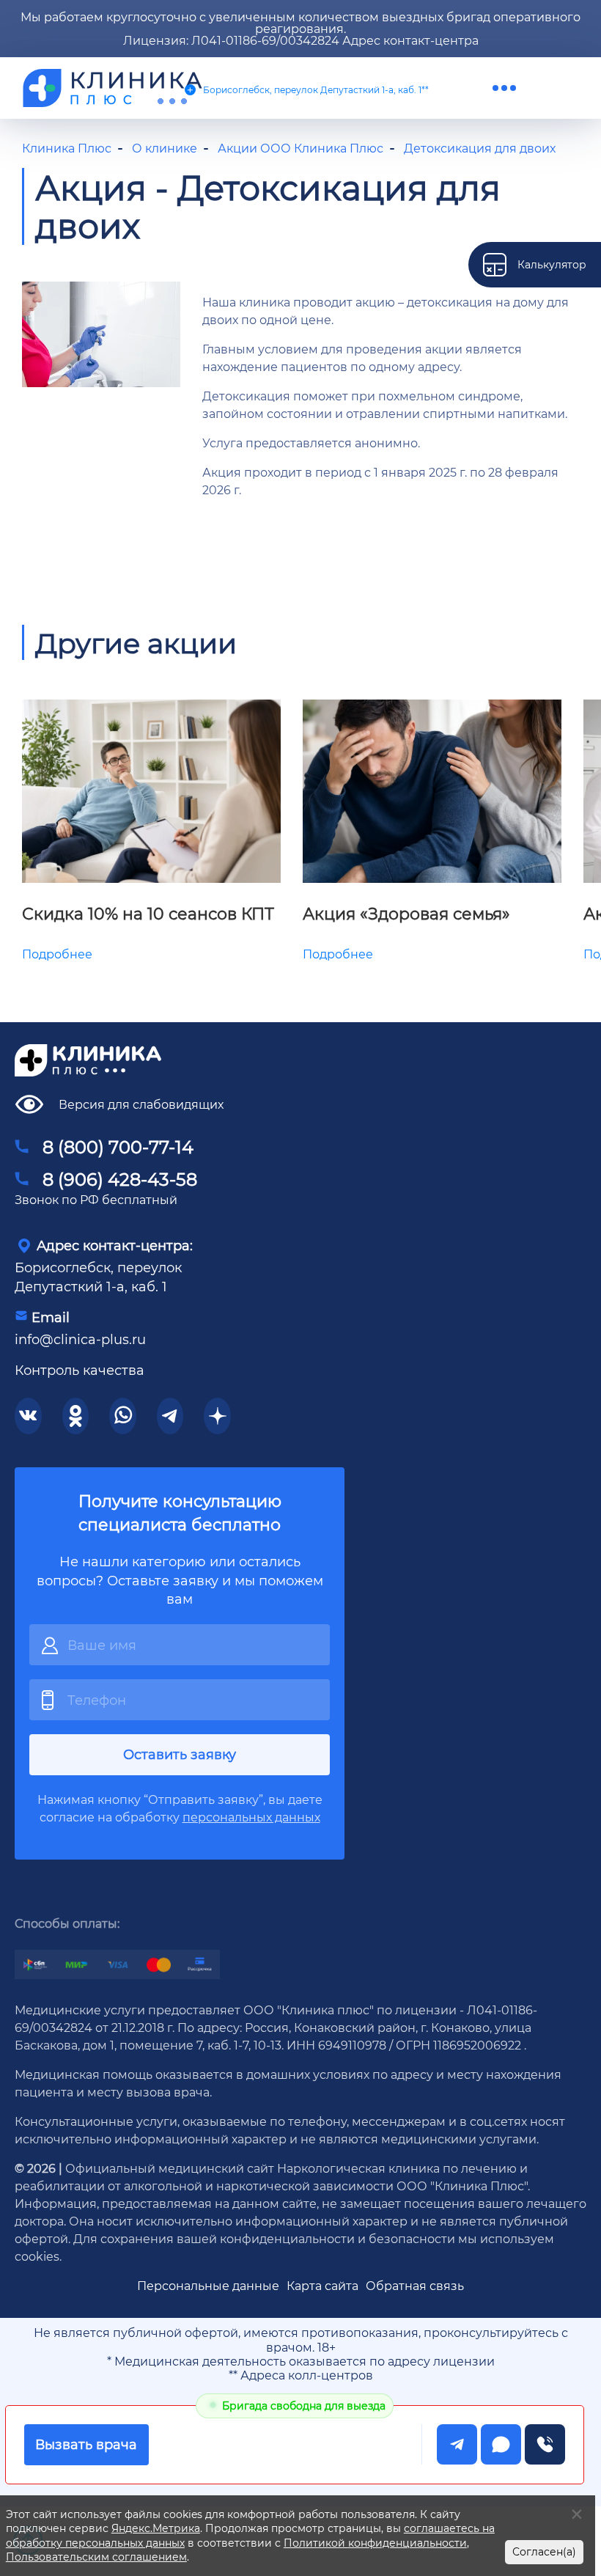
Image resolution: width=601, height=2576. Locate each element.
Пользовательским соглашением (96, 2557)
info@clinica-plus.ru (80, 1339)
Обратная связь (415, 2285)
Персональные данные (208, 2285)
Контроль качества (80, 1370)
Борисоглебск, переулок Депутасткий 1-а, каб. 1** (316, 89)
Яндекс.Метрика (156, 2528)
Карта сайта (322, 2285)
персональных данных (251, 1817)
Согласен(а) (544, 2551)
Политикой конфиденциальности (375, 2543)
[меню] (504, 88)
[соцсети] (28, 1416)
